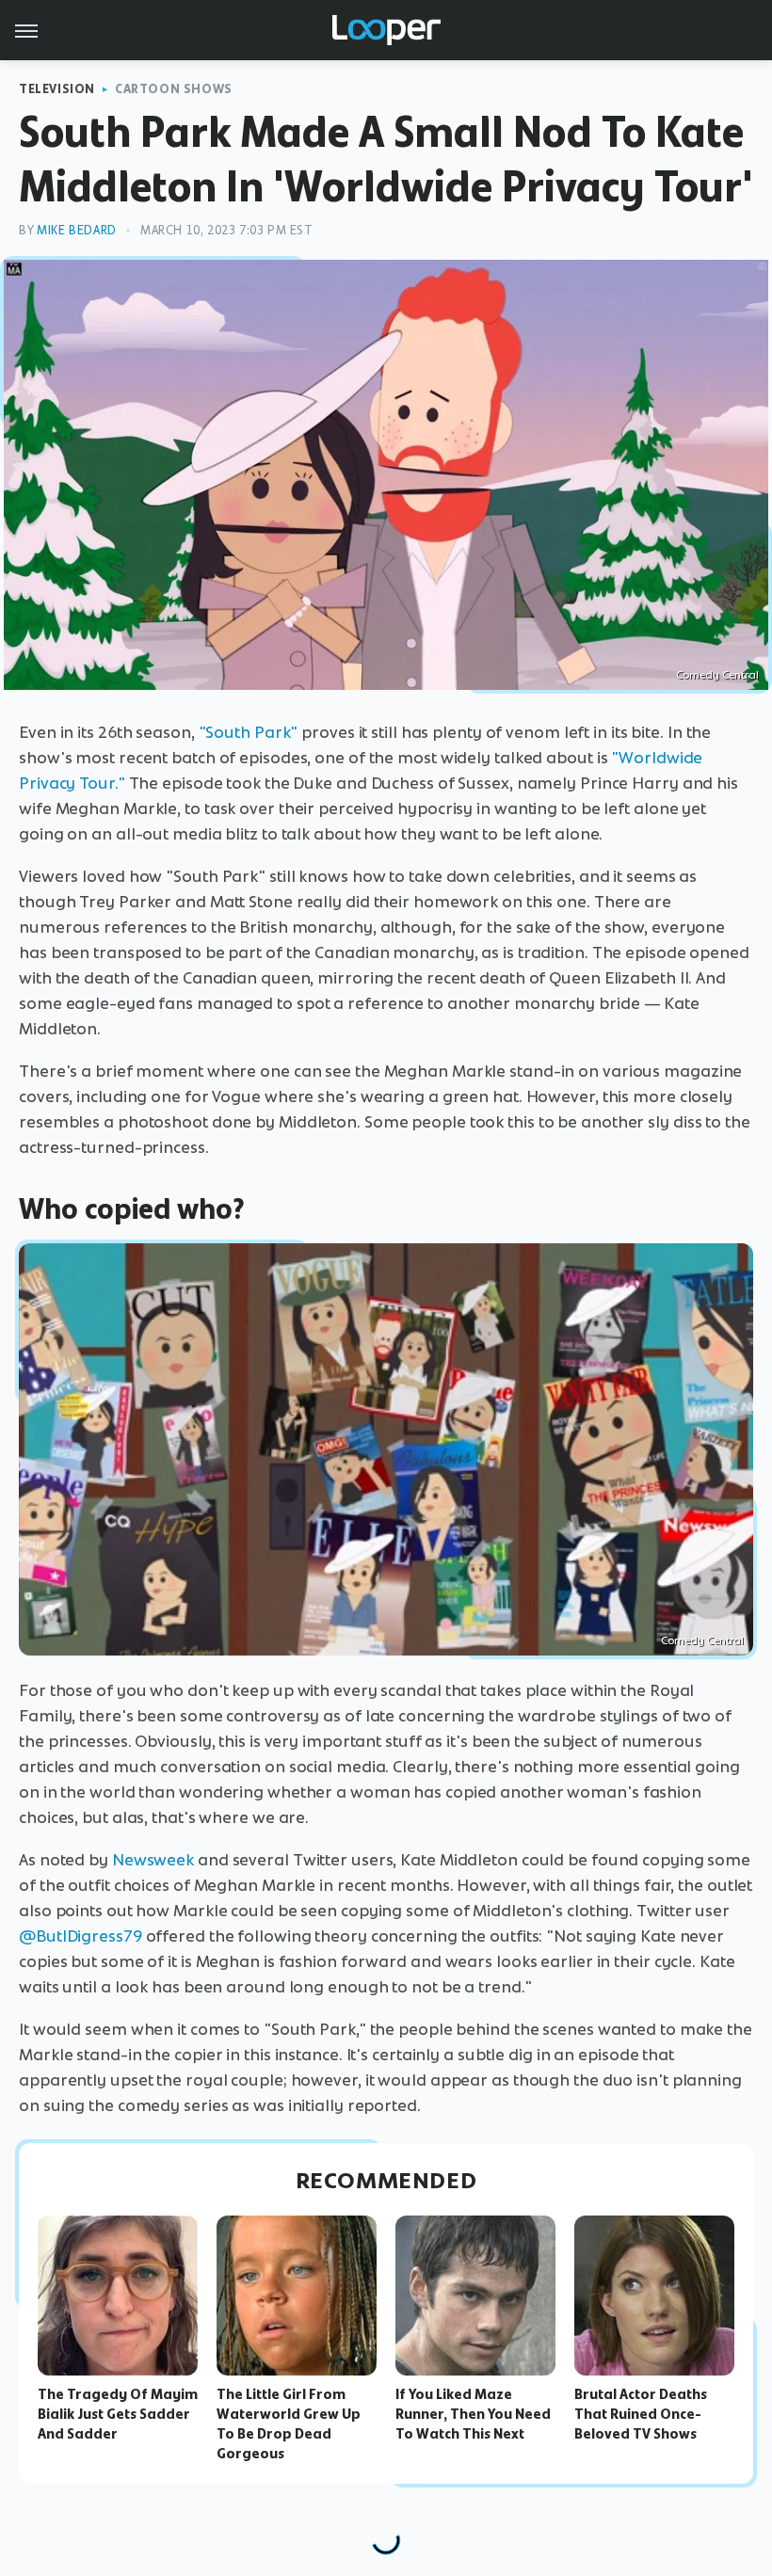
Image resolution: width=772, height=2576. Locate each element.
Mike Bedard (77, 230)
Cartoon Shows (174, 89)
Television (57, 89)
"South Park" (249, 732)
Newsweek (153, 1860)
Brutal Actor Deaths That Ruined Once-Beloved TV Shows (641, 2414)
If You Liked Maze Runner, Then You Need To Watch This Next (473, 2414)
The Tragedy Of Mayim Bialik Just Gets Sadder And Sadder (118, 2414)
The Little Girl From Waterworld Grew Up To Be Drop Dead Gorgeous (289, 2424)
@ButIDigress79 (80, 1936)
